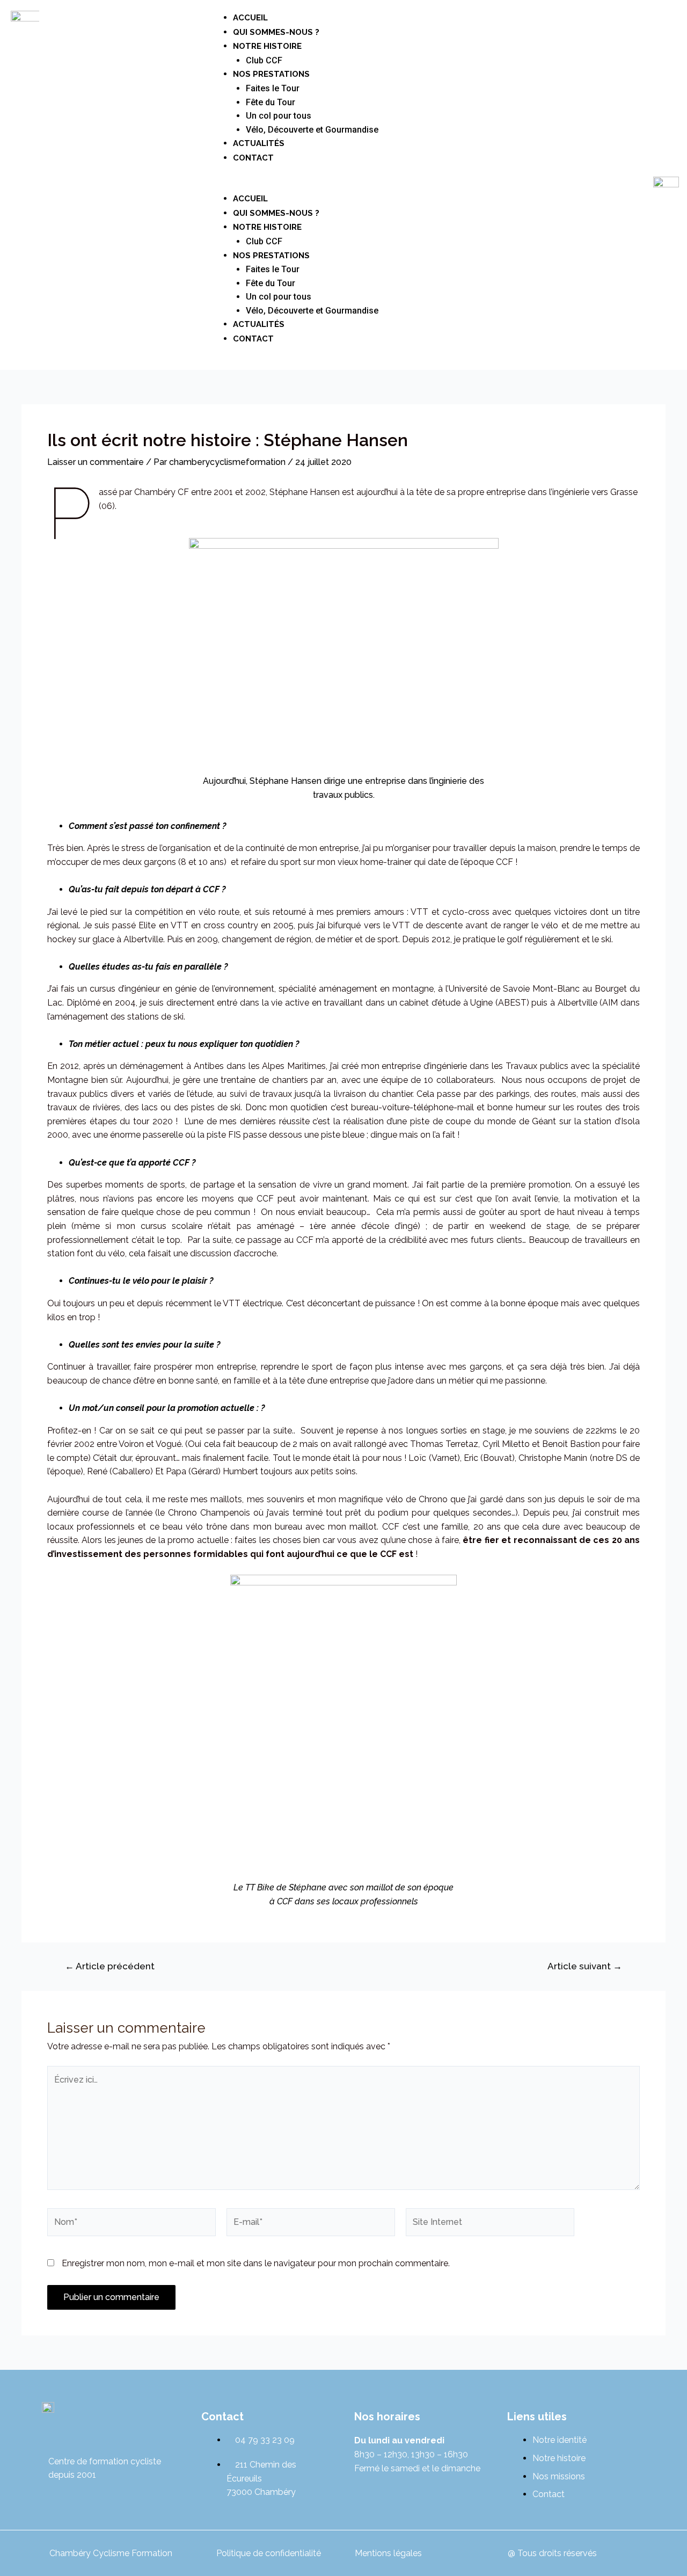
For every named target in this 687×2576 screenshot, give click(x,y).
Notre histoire (267, 46)
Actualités (259, 143)
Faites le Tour (273, 88)
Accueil (250, 18)
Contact (253, 158)
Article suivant (585, 1966)
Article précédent (110, 1966)
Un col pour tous (279, 116)
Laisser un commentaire (96, 462)
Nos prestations (271, 74)
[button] (293, 185)
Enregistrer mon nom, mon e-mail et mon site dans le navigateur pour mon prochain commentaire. (256, 2263)
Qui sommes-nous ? (276, 32)
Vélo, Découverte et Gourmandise (312, 130)
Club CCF (264, 60)
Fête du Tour (271, 102)
